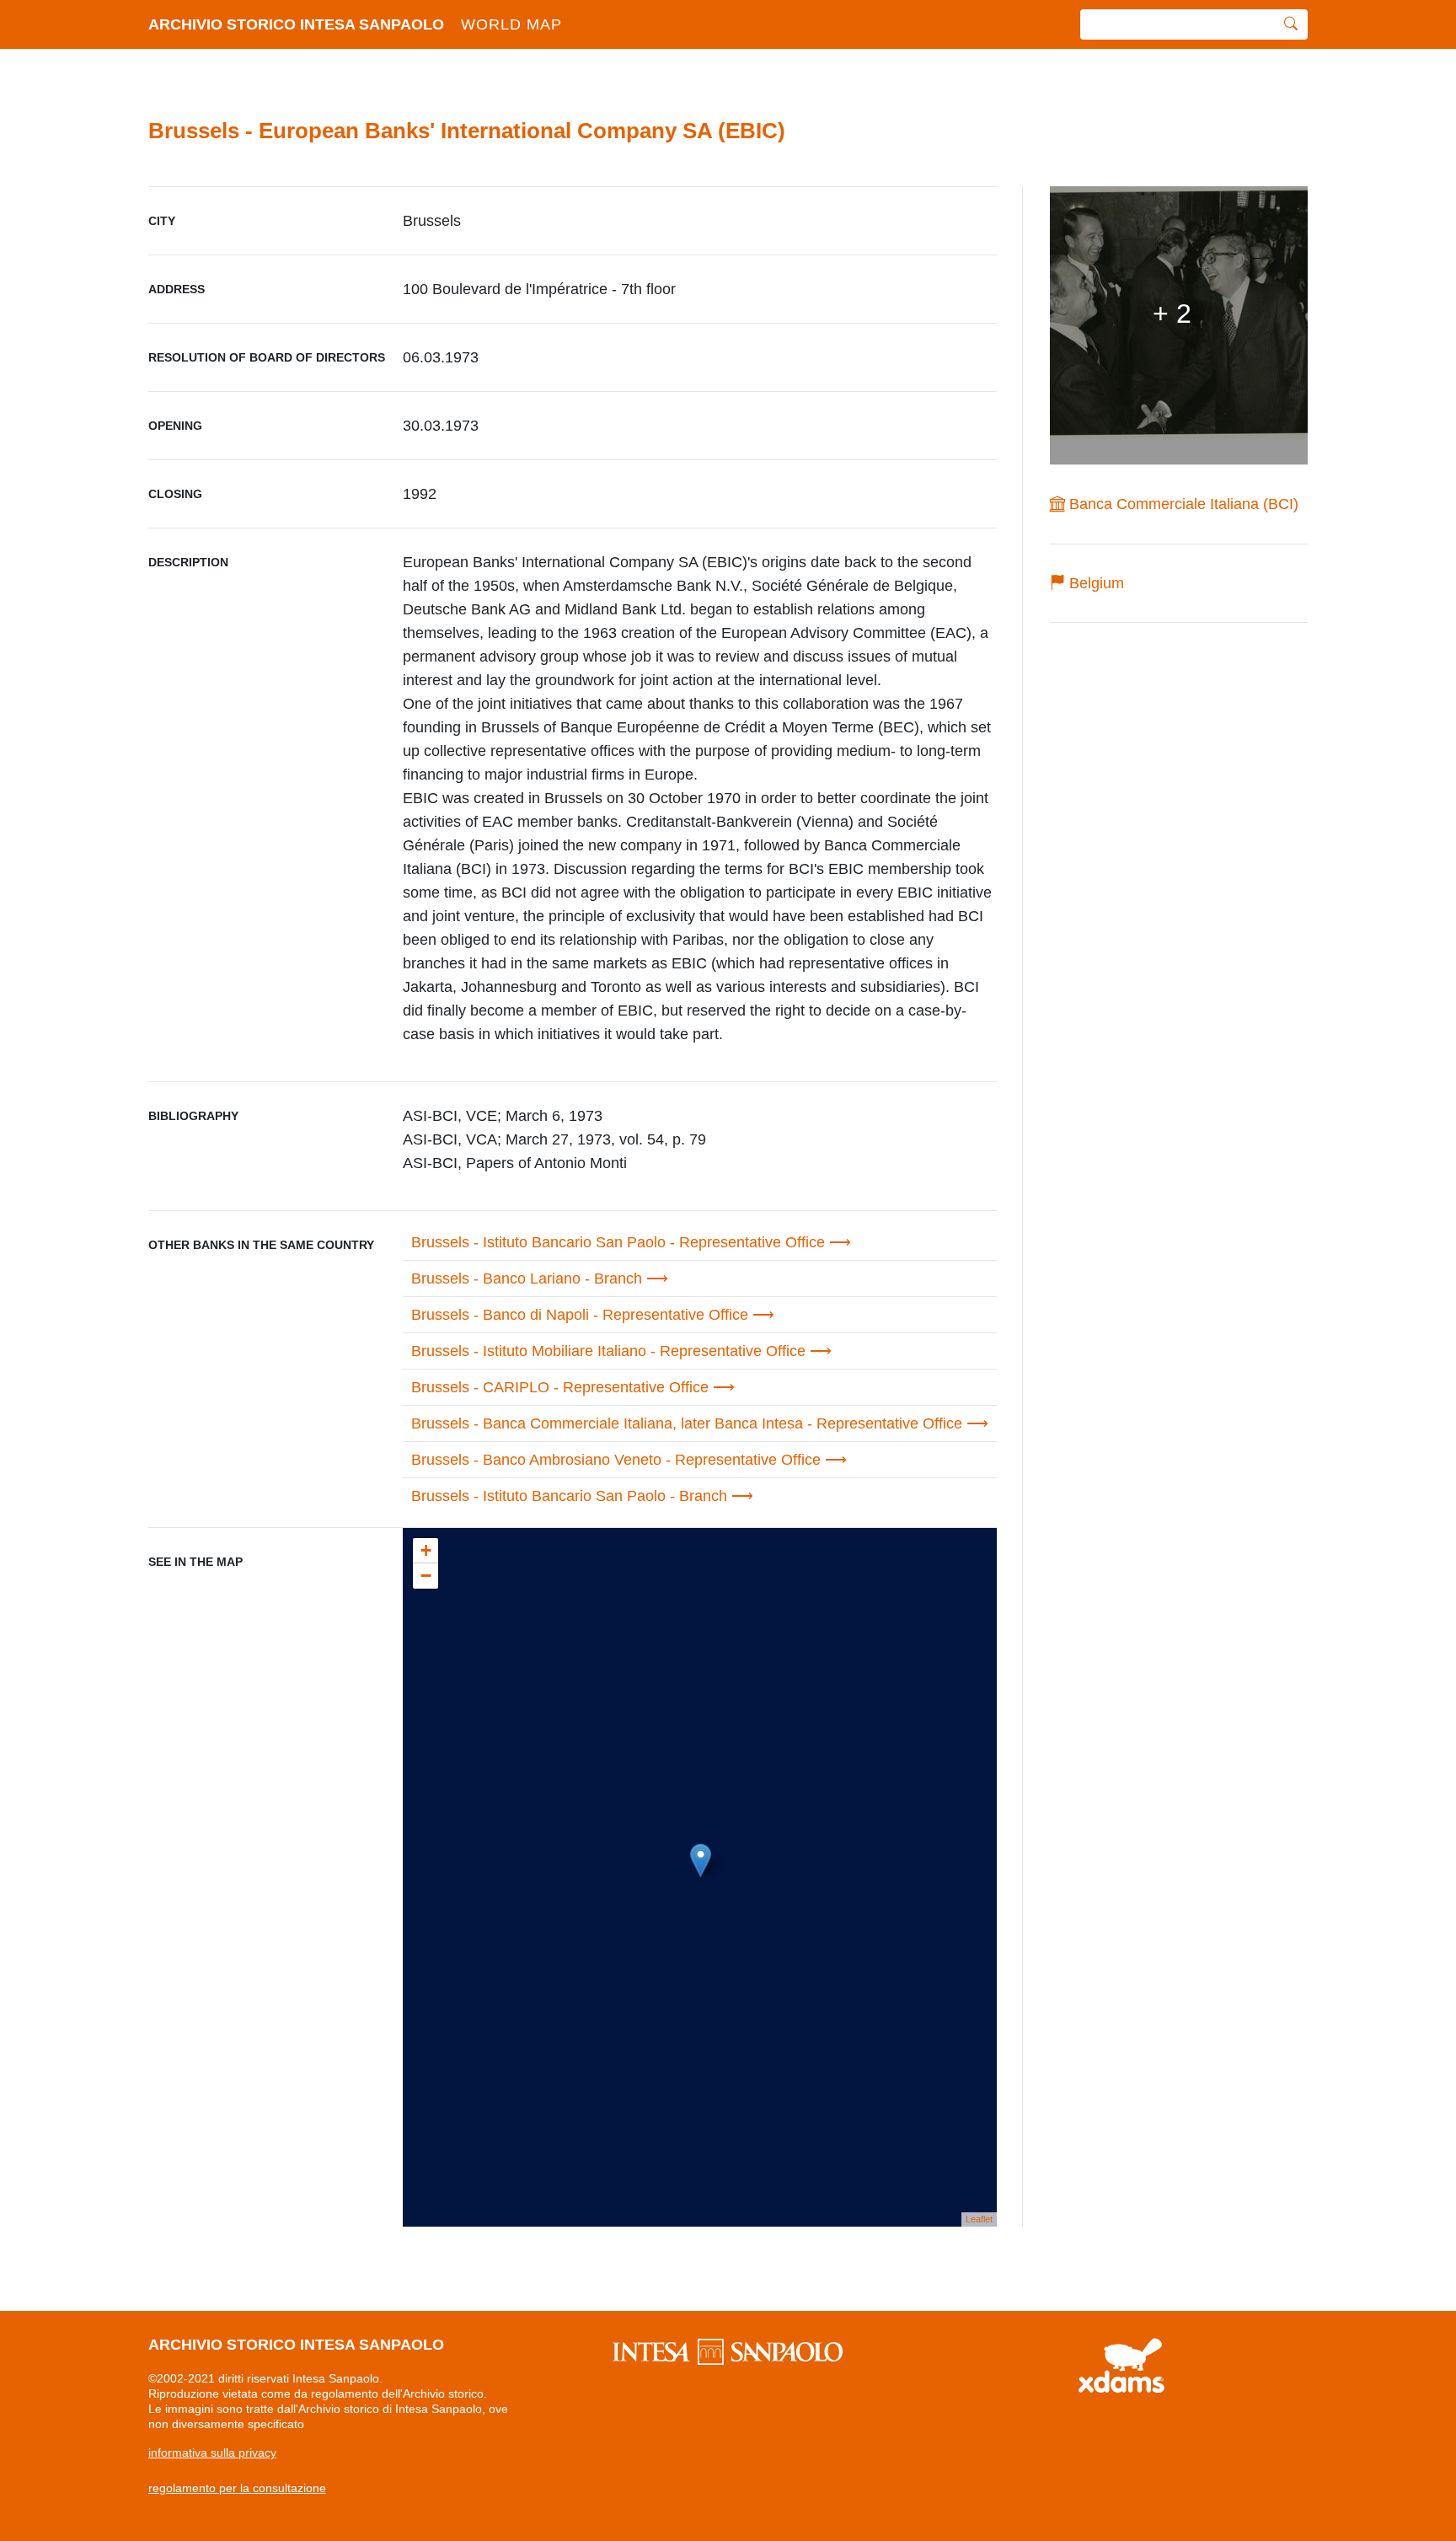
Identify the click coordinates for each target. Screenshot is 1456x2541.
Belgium (1095, 583)
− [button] (426, 1576)
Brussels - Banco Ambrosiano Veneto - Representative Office (616, 1460)
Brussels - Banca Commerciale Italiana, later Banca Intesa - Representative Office (687, 1423)
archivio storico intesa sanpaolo (355, 24)
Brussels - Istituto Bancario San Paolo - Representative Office (618, 1242)
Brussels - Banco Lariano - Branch (527, 1279)
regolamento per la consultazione (237, 2488)
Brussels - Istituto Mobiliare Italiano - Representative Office (608, 1351)
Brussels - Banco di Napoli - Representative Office (580, 1315)
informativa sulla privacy (212, 2453)
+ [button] (426, 1550)
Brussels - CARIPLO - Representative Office (560, 1387)
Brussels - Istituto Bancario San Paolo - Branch (569, 1496)
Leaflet (979, 2219)
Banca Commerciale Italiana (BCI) (1182, 504)
